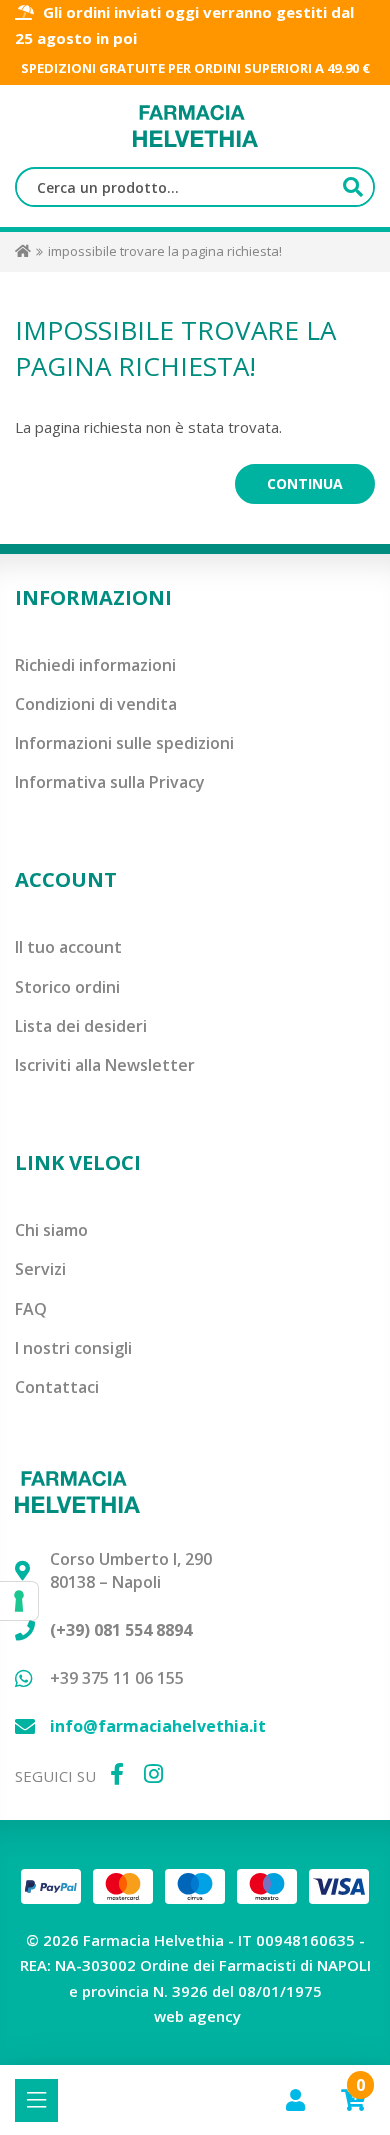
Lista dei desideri (81, 1026)
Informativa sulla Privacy (110, 782)
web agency (197, 2016)
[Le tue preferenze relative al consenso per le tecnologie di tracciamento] (19, 1601)
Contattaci (57, 1387)
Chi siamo (51, 1230)
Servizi (40, 1269)
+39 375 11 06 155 (117, 1678)
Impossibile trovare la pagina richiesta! (165, 251)
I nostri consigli (73, 1348)
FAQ (31, 1309)
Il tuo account (68, 947)
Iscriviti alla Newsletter (105, 1065)
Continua (305, 483)
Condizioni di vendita (96, 704)
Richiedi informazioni (95, 665)
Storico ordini (67, 987)
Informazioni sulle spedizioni (124, 743)
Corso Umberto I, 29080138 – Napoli (131, 1570)
